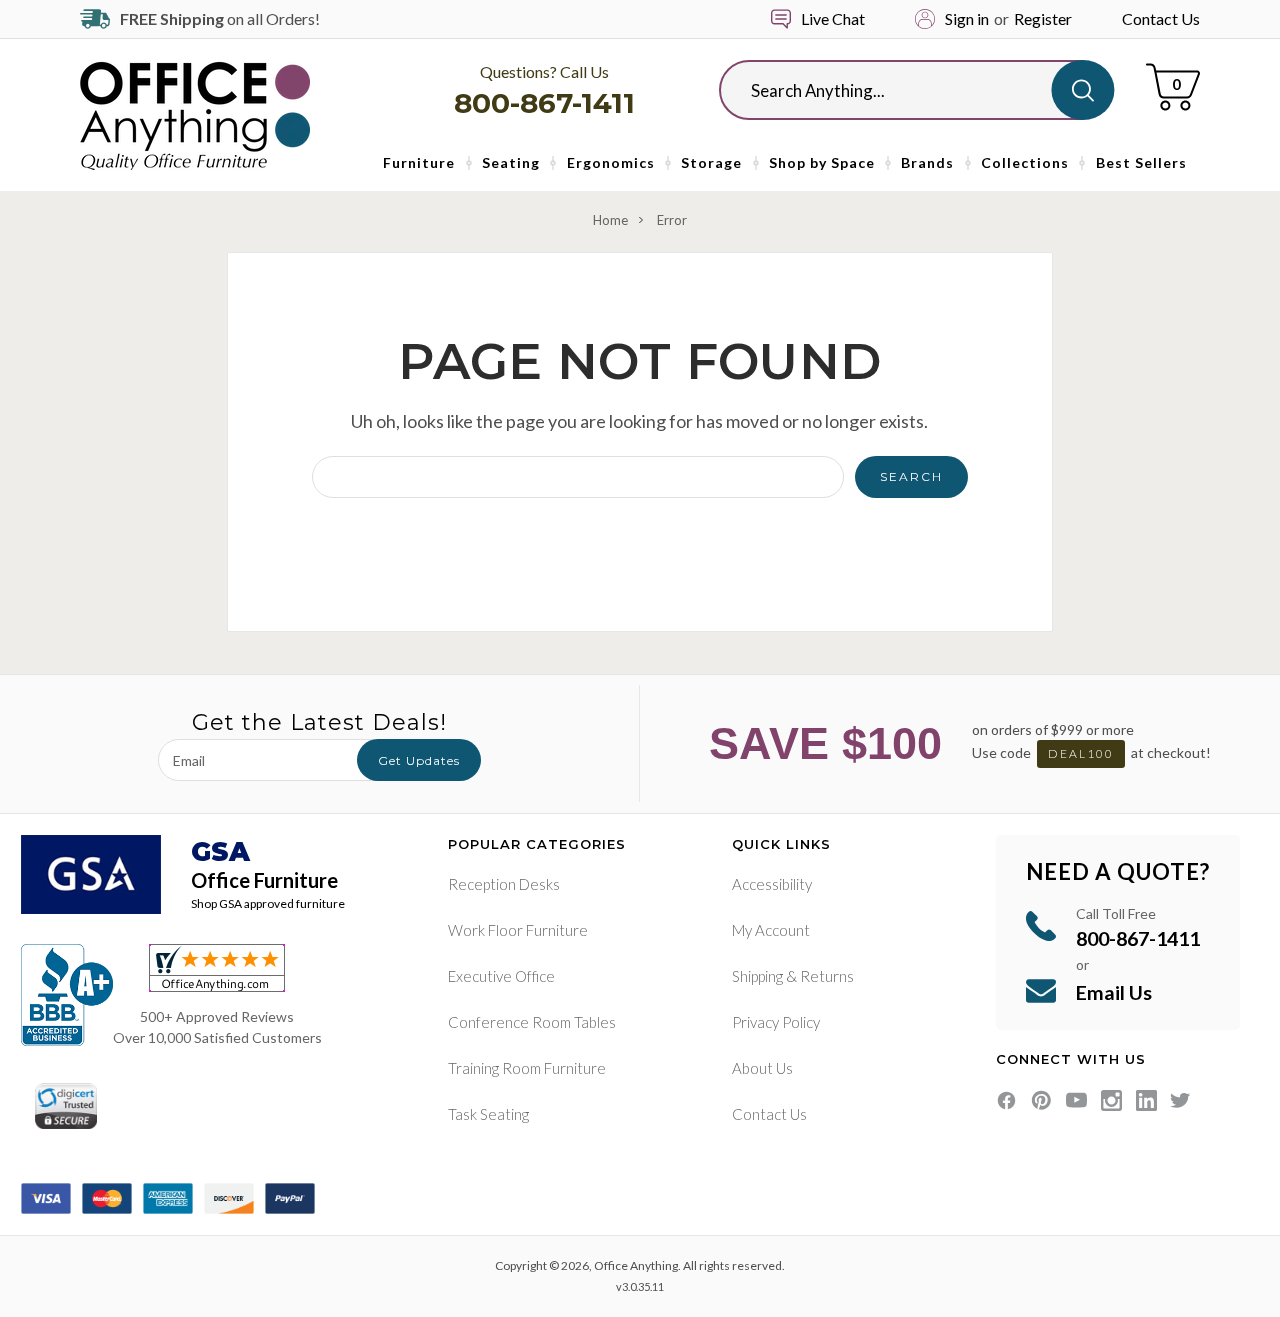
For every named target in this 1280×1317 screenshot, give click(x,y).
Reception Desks (504, 884)
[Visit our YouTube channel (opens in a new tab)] (1076, 1100)
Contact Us (1161, 18)
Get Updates (419, 760)
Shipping (757, 976)
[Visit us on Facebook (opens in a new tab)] (1006, 1100)
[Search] (1082, 90)
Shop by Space (822, 162)
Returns (827, 976)
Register (1043, 18)
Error (672, 220)
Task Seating (488, 1114)
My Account (771, 930)
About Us (762, 1068)
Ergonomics (611, 162)
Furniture (419, 162)
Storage (711, 162)
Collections (1025, 162)
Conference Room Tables (532, 1022)
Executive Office (501, 976)
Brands (927, 162)
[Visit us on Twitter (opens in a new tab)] (1180, 1100)
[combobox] (901, 90)
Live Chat (833, 18)
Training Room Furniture (527, 1068)
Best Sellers (1141, 162)
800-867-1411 (544, 103)
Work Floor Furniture (518, 930)
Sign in (967, 18)
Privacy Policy (776, 1022)
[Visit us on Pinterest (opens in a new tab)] (1041, 1100)
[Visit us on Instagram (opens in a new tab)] (1111, 1100)
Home (610, 220)
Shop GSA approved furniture (268, 903)
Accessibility (772, 884)
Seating (511, 162)
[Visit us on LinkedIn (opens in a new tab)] (1146, 1100)
